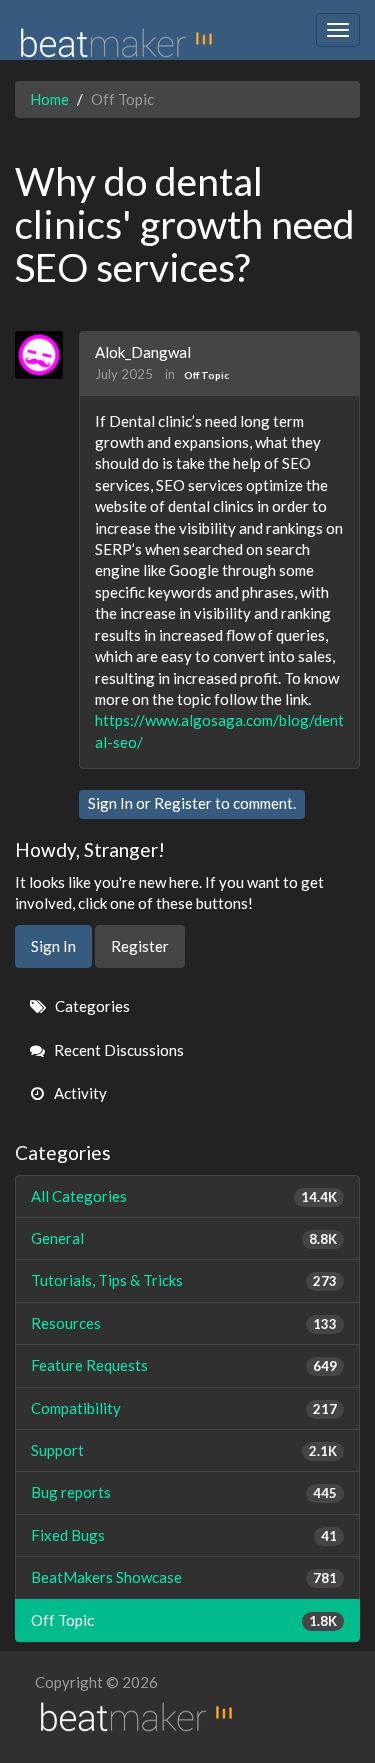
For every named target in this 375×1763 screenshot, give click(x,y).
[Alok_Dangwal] (46, 355)
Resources (184, 1323)
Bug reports (184, 1492)
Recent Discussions (117, 1050)
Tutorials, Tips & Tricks (184, 1280)
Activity (79, 1093)
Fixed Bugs (184, 1535)
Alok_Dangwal (143, 352)
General (184, 1238)
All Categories (184, 1196)
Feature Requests (184, 1365)
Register (183, 803)
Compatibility (184, 1408)
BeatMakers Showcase (184, 1577)
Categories (91, 1006)
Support (184, 1450)
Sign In (110, 803)
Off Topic (206, 375)
